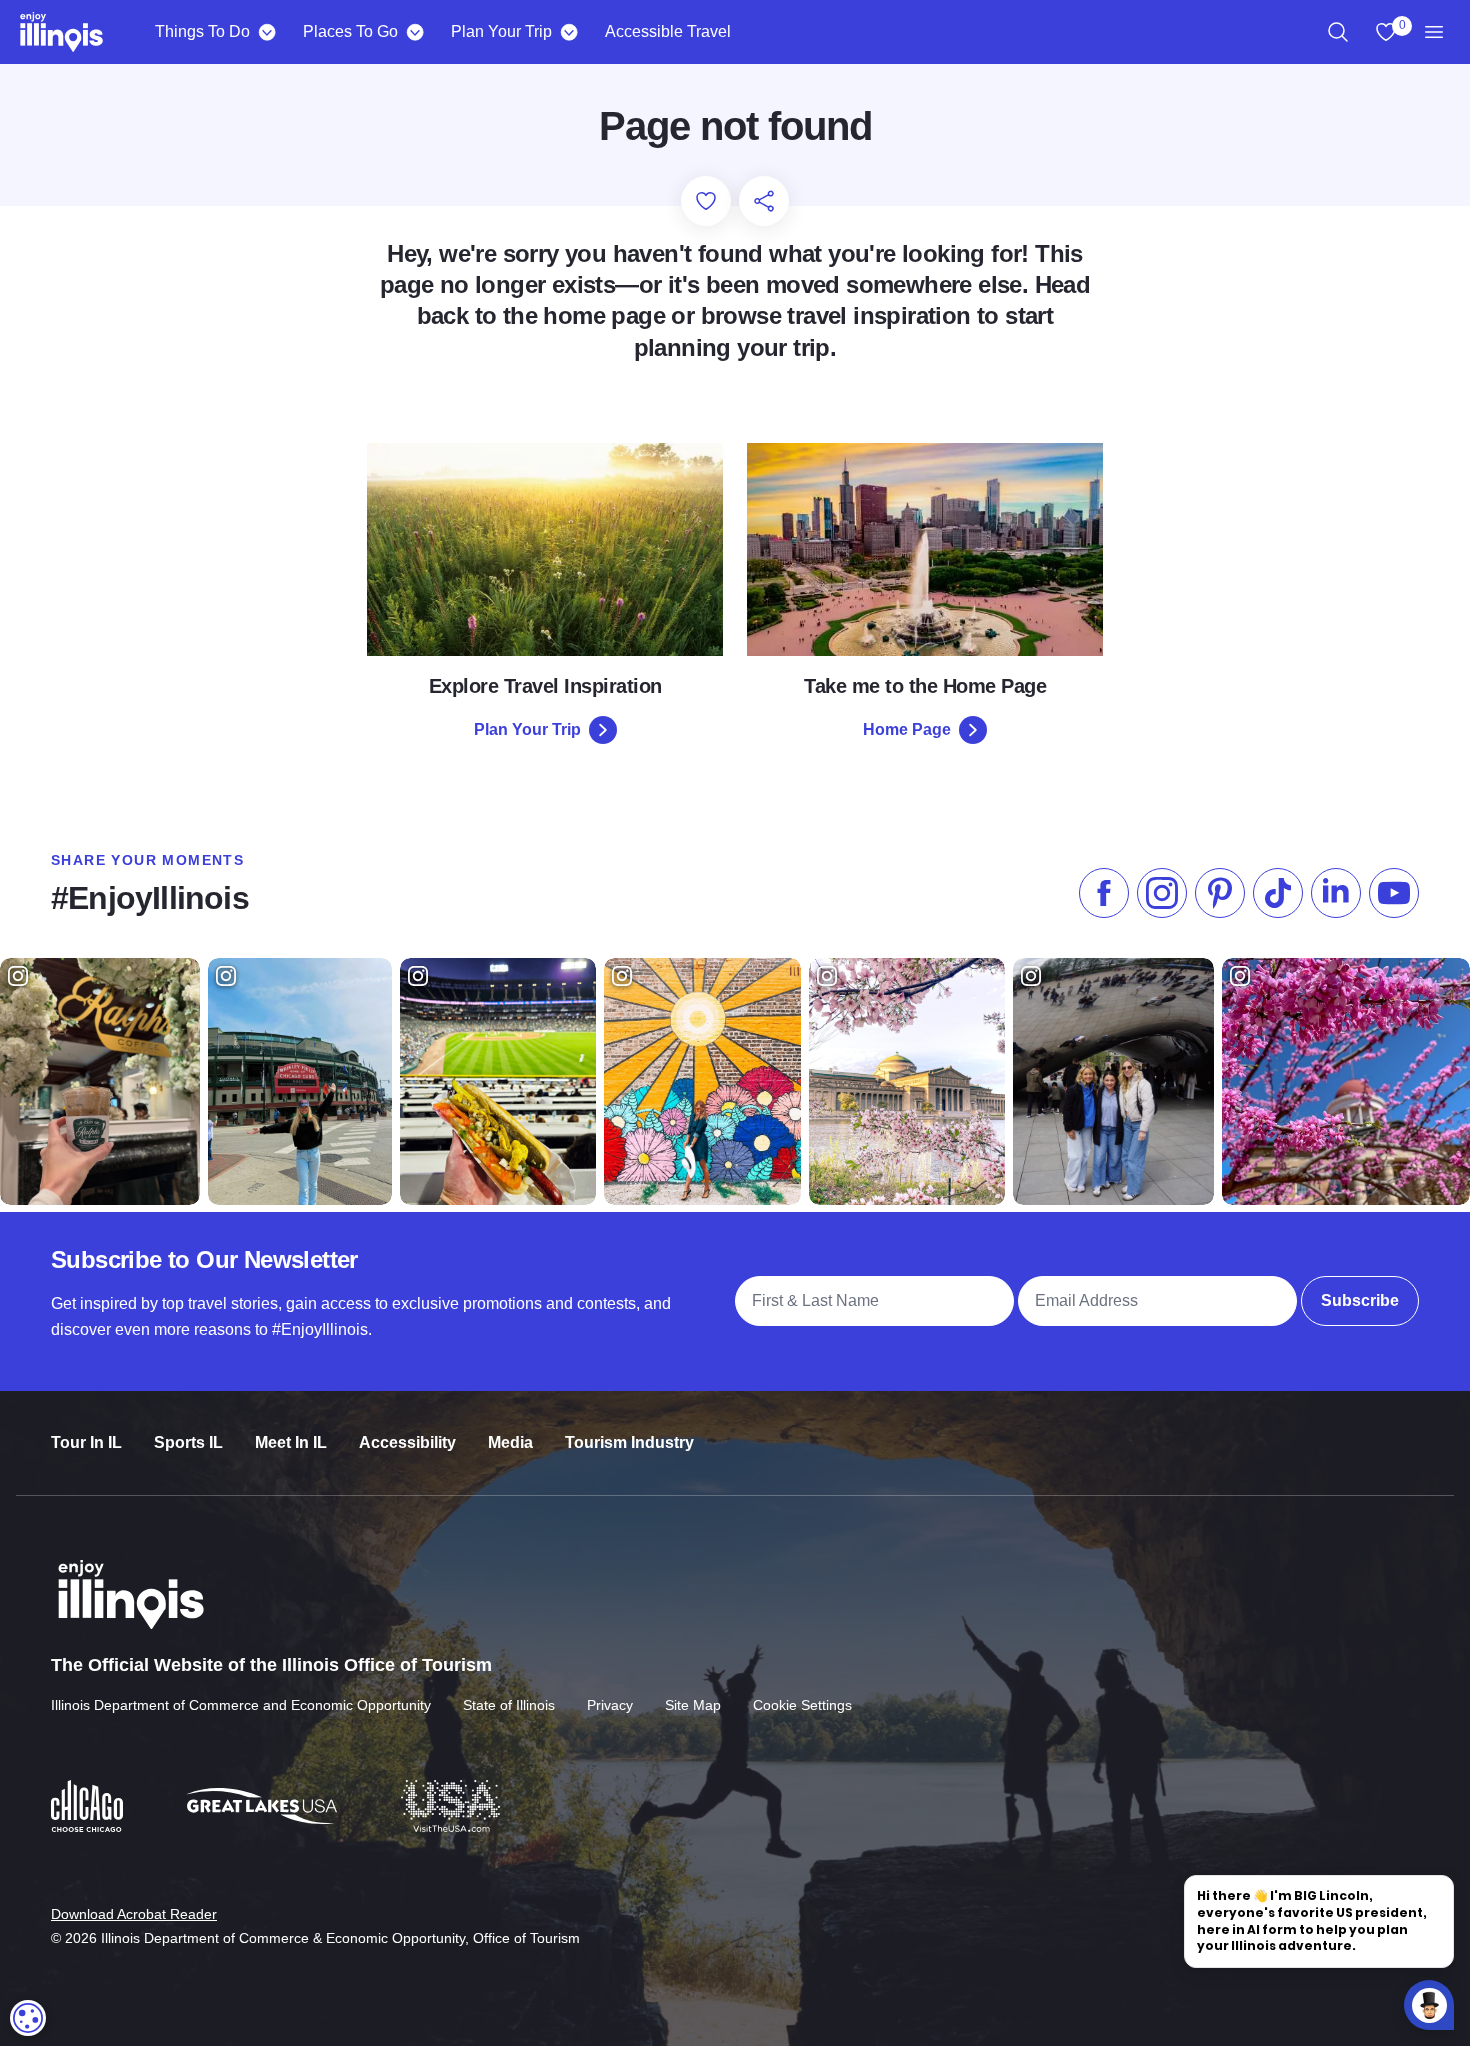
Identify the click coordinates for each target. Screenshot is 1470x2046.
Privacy (610, 1705)
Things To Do (202, 31)
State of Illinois (509, 1705)
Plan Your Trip (501, 31)
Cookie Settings (802, 1705)
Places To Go (350, 31)
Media (510, 1442)
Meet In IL (291, 1442)
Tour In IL (86, 1442)
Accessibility (407, 1442)
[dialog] (28, 2018)
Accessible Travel (668, 31)
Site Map (693, 1705)
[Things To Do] (266, 32)
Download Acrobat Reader (134, 1914)
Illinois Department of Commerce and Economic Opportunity (241, 1705)
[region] (1338, 32)
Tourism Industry (629, 1442)
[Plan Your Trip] (568, 32)
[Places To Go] (414, 32)
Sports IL (188, 1442)
